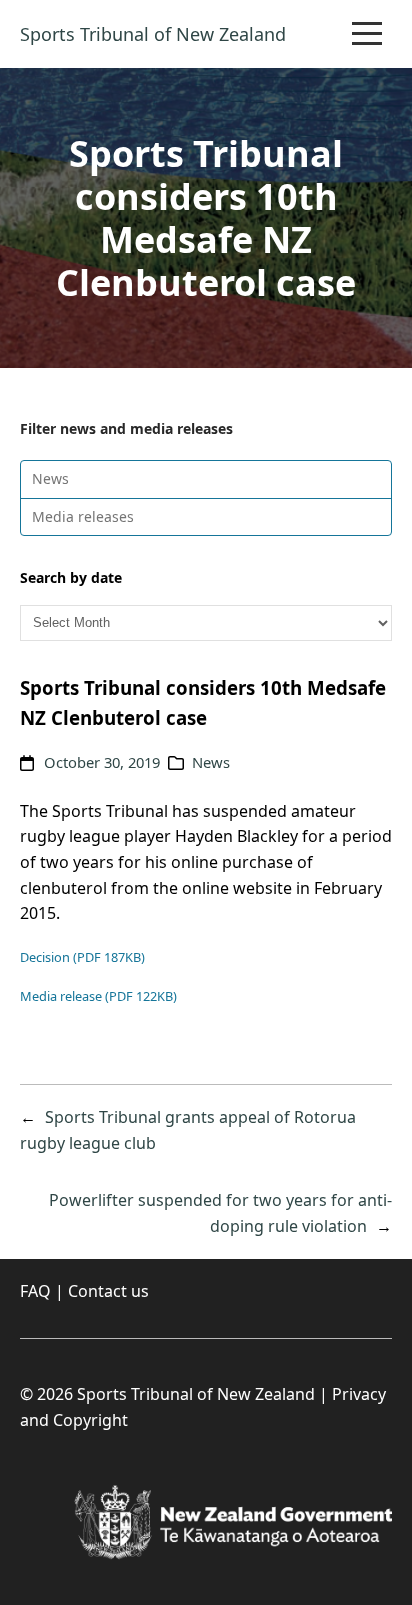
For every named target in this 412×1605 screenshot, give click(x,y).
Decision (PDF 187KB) (82, 957)
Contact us (108, 1291)
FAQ (35, 1291)
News (50, 478)
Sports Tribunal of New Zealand (153, 34)
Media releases (83, 516)
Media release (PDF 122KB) (98, 996)
